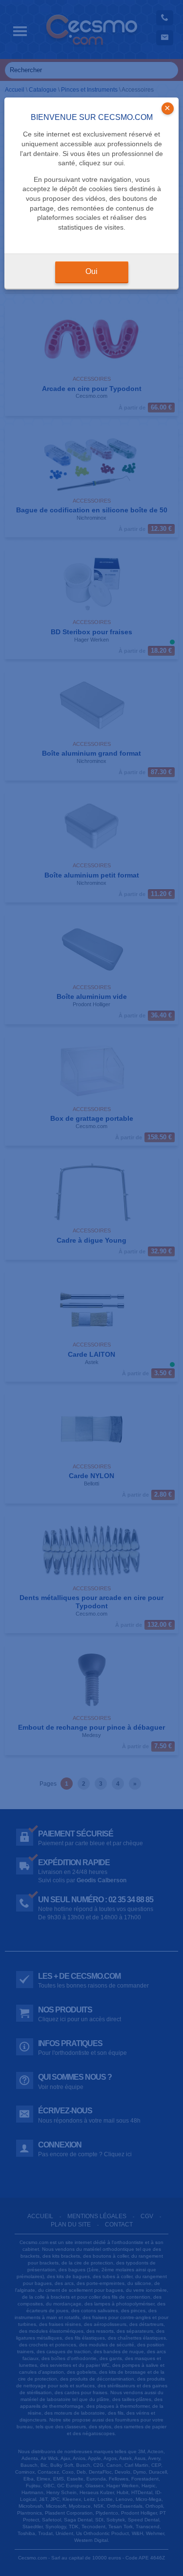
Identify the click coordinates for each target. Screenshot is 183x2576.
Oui (91, 271)
